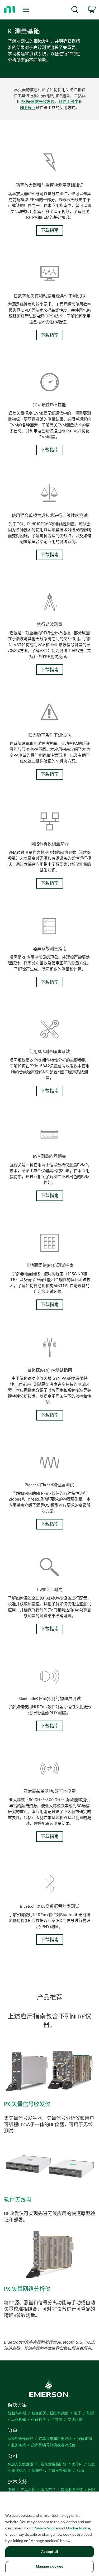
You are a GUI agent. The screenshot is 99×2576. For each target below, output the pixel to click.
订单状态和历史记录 (55, 2438)
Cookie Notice (78, 2528)
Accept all (49, 2552)
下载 (12, 2490)
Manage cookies (50, 2566)
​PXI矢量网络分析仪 (27, 2289)
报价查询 (84, 2438)
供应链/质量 (62, 2470)
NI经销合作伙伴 (21, 2438)
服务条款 (18, 2445)
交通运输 (75, 2419)
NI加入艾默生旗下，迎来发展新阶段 (37, 2464)
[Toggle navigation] (27, 10)
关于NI (77, 2464)
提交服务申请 (72, 2490)
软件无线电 (69, 101)
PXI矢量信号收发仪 (38, 101)
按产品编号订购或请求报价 (53, 2445)
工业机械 (18, 2419)
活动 (80, 2470)
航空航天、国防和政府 (50, 2413)
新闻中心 (39, 2470)
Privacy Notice (46, 2528)
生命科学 (39, 2419)
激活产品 (48, 2490)
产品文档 (28, 2490)
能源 (90, 2413)
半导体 (57, 2419)
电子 (78, 2413)
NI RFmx (28, 108)
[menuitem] (75, 10)
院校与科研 (17, 2413)
